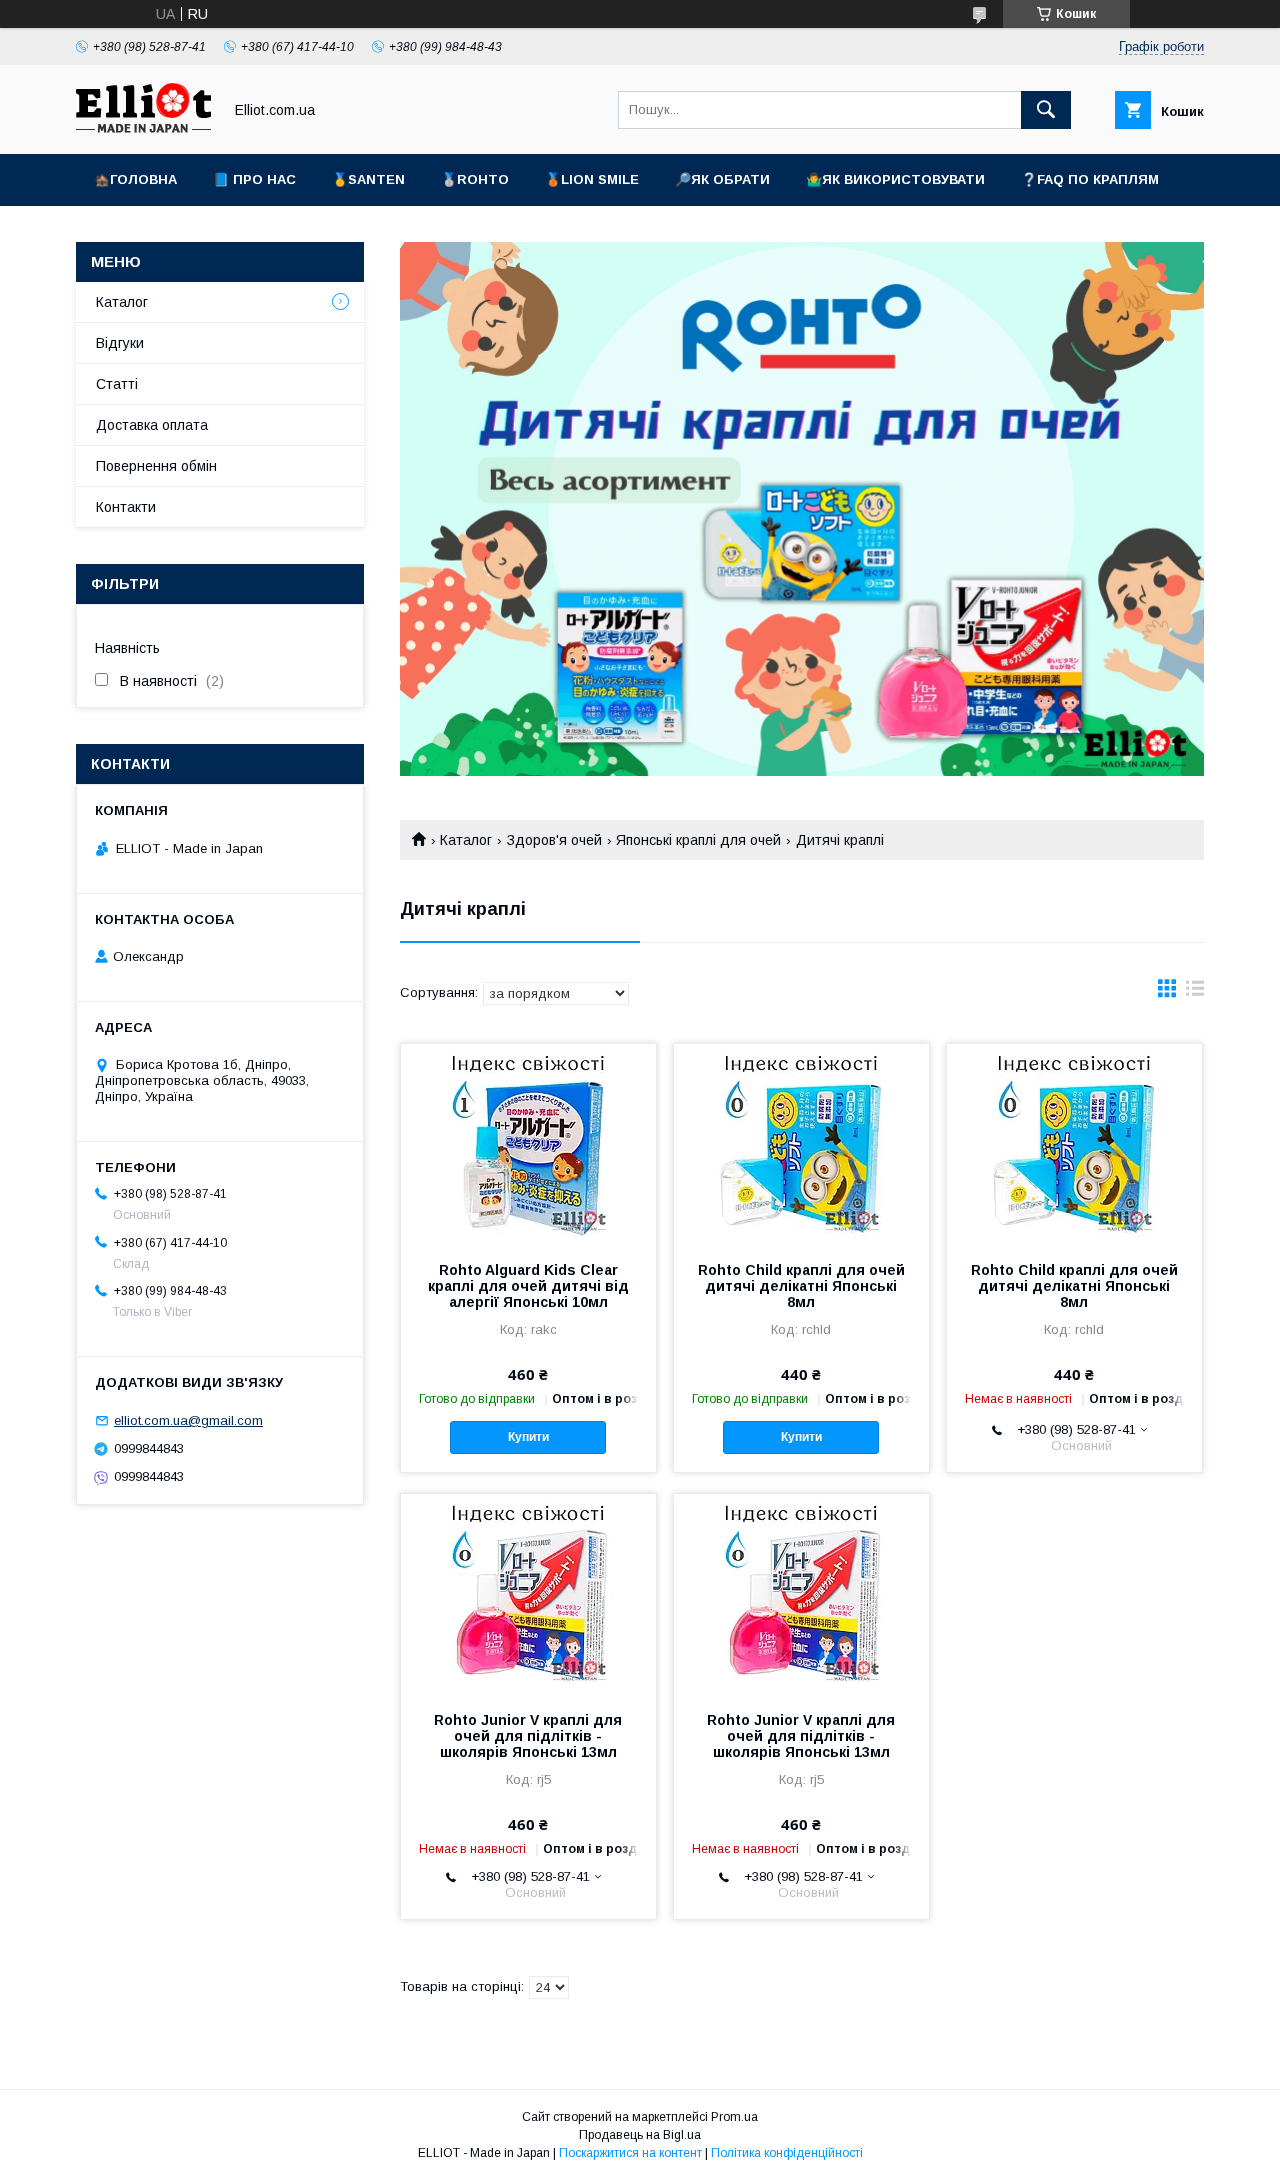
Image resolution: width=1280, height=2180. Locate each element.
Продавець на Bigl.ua (640, 2135)
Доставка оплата (152, 425)
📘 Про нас (254, 179)
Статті (117, 384)
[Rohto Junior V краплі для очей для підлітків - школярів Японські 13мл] (528, 1594)
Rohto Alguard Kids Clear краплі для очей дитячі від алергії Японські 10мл (528, 1286)
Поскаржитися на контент (630, 2153)
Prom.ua (734, 2117)
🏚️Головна (135, 179)
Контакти (126, 507)
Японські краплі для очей (698, 840)
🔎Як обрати (722, 179)
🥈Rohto (475, 179)
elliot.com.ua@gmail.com (188, 1420)
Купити (528, 1437)
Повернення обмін (156, 466)
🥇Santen (368, 179)
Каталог (466, 840)
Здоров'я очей (554, 840)
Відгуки (120, 343)
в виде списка (1195, 993)
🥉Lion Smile (592, 179)
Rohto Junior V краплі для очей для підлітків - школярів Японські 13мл (528, 1736)
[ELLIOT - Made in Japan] (143, 128)
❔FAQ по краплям (1090, 179)
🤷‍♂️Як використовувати (895, 179)
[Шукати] (1046, 110)
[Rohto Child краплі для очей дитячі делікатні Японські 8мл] (801, 1144)
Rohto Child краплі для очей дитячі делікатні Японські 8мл (801, 1286)
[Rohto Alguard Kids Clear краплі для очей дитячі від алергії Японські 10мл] (528, 1144)
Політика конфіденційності (787, 2153)
